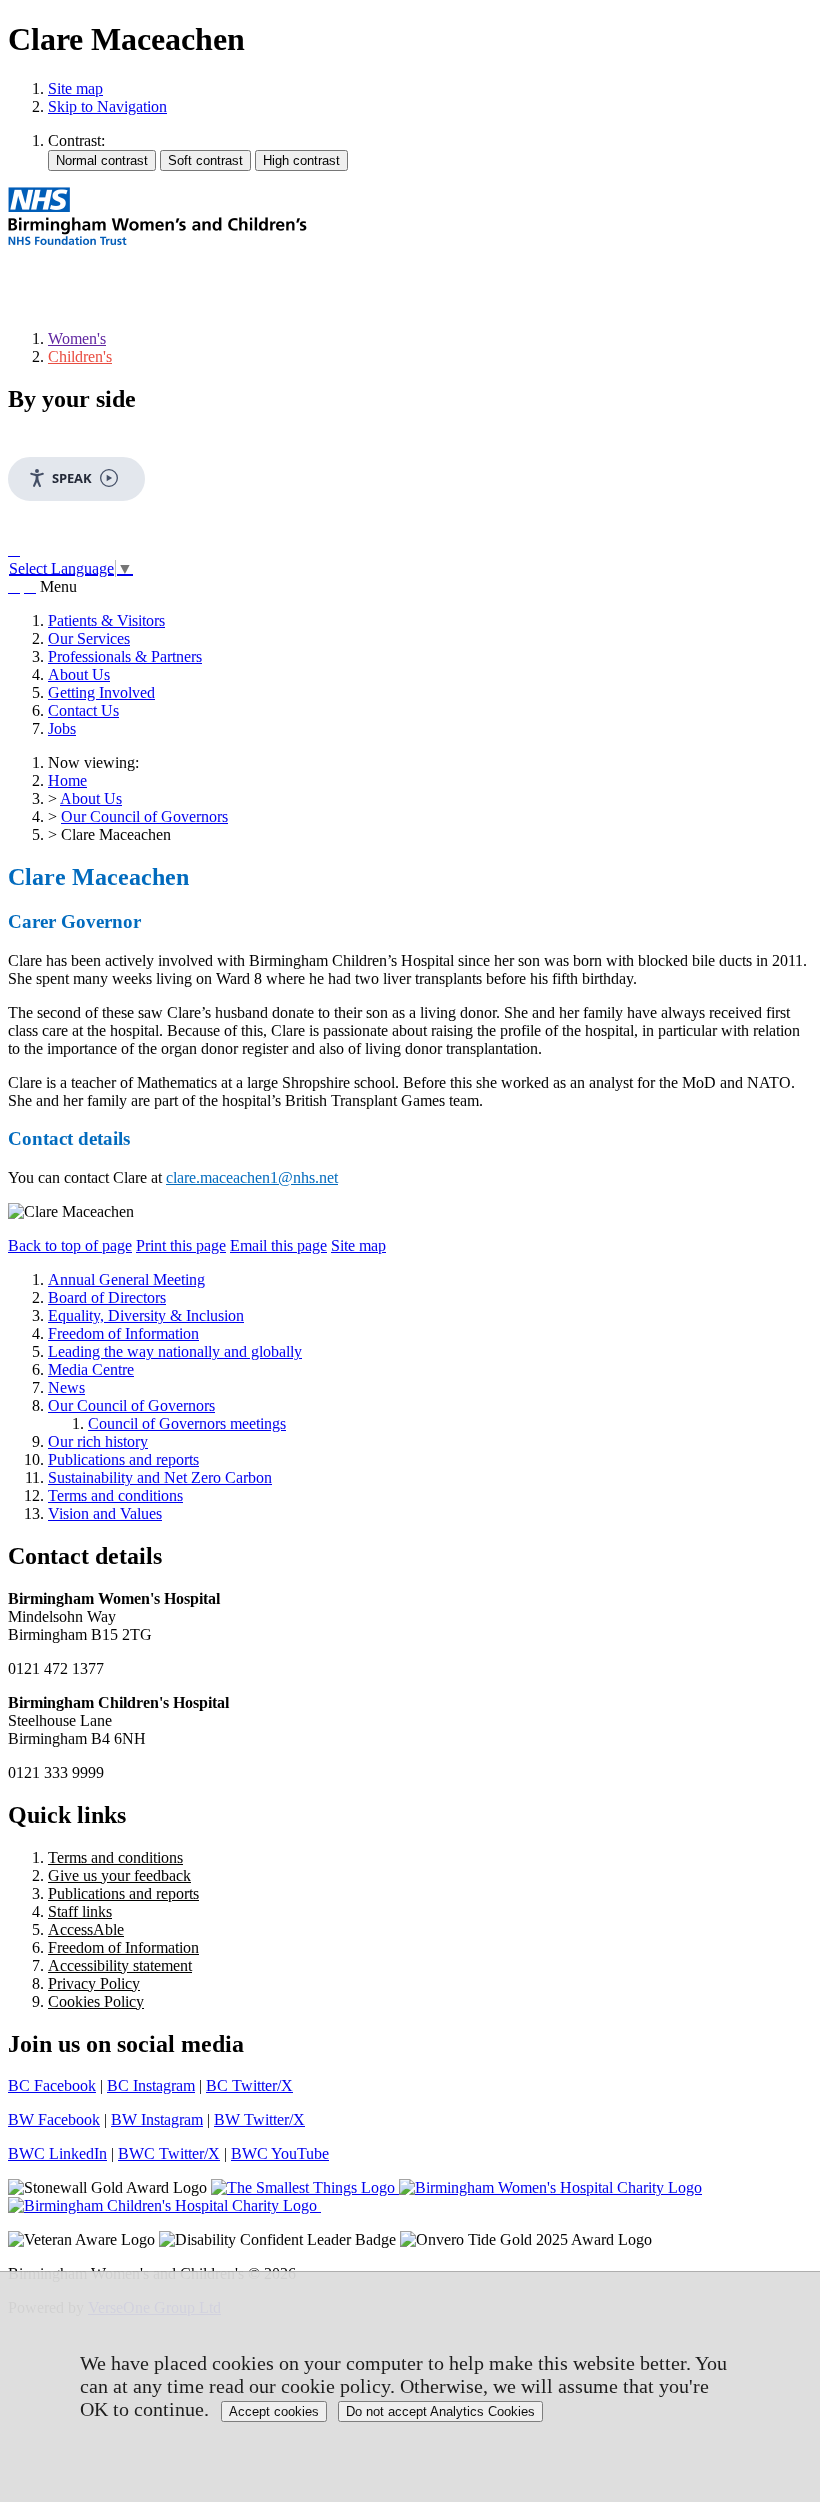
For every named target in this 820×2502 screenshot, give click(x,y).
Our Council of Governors (144, 816)
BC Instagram (151, 2085)
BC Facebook (52, 2085)
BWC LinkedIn (57, 2153)
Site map (75, 88)
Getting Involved (101, 692)
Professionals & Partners (125, 656)
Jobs (62, 728)
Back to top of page (70, 1245)
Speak (72, 478)
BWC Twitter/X (169, 2153)
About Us (79, 674)
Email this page (278, 1245)
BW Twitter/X (259, 2119)
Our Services (89, 638)
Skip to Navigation (107, 106)
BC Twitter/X (249, 2085)
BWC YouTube (280, 2153)
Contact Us (83, 710)
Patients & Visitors (106, 620)
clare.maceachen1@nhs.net (252, 1177)
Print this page (181, 1245)
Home (67, 780)
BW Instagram (157, 2119)
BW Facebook (54, 2119)
